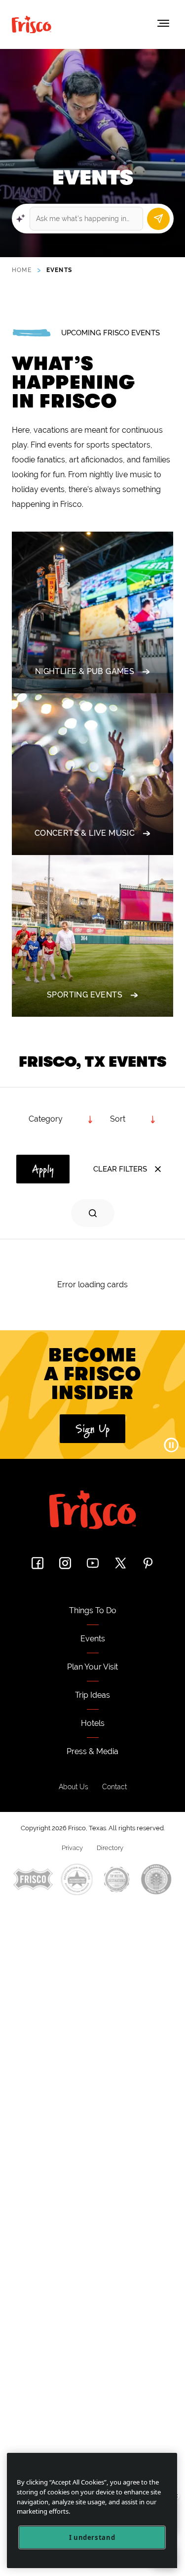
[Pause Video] (171, 1445)
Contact (114, 1787)
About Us (74, 1787)
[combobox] (133, 1119)
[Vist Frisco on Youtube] (93, 1563)
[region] (92, 2510)
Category (46, 1119)
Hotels (93, 1723)
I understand (92, 2537)
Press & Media (92, 1751)
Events (93, 1639)
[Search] (158, 219)
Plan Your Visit (92, 1667)
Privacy (72, 1848)
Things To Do (93, 1610)
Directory (110, 1848)
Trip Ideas (92, 1695)
